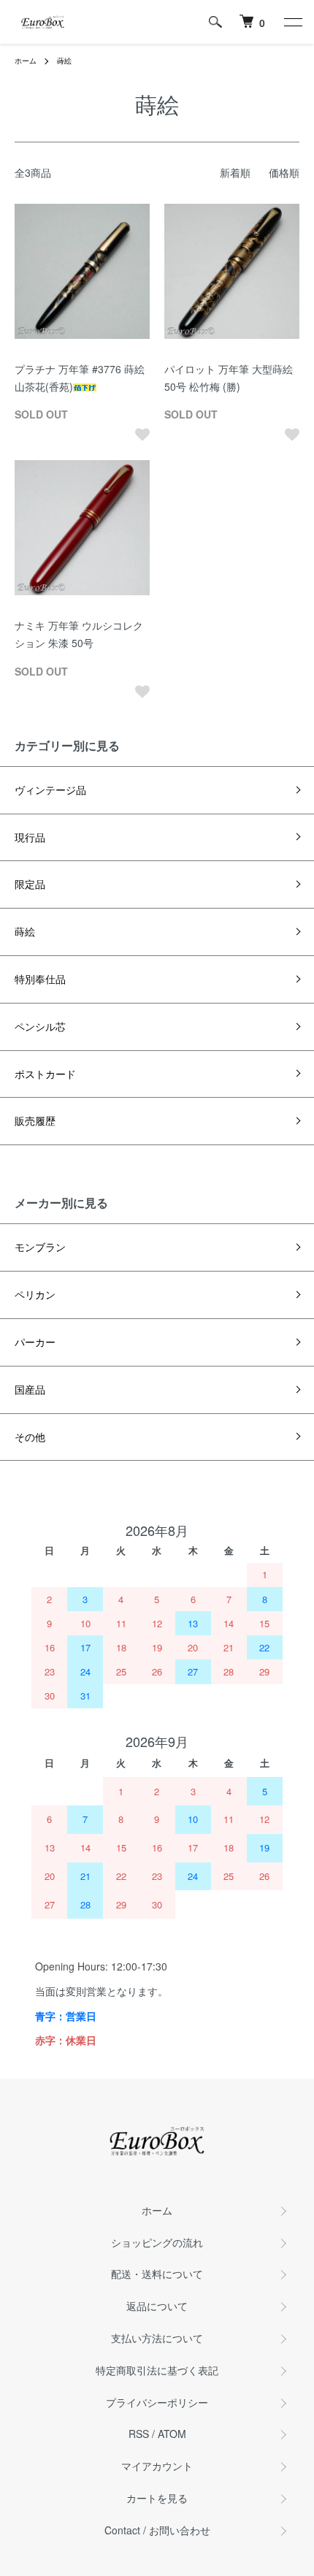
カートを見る (157, 2498)
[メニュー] (292, 22)
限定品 (30, 884)
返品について (157, 2306)
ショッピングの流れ (157, 2242)
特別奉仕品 (40, 979)
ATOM (172, 2434)
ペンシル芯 (40, 1026)
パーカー (35, 1342)
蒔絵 (64, 61)
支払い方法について (157, 2338)
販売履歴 (35, 1120)
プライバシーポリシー (157, 2402)
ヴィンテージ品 (50, 790)
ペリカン (35, 1294)
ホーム (26, 61)
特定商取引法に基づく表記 (157, 2370)
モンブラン (40, 1247)
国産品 (30, 1389)
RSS (139, 2434)
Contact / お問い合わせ (157, 2530)
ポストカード (45, 1074)
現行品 (30, 837)
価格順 (284, 172)
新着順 (235, 172)
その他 (30, 1437)
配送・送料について (157, 2274)
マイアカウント (157, 2466)
